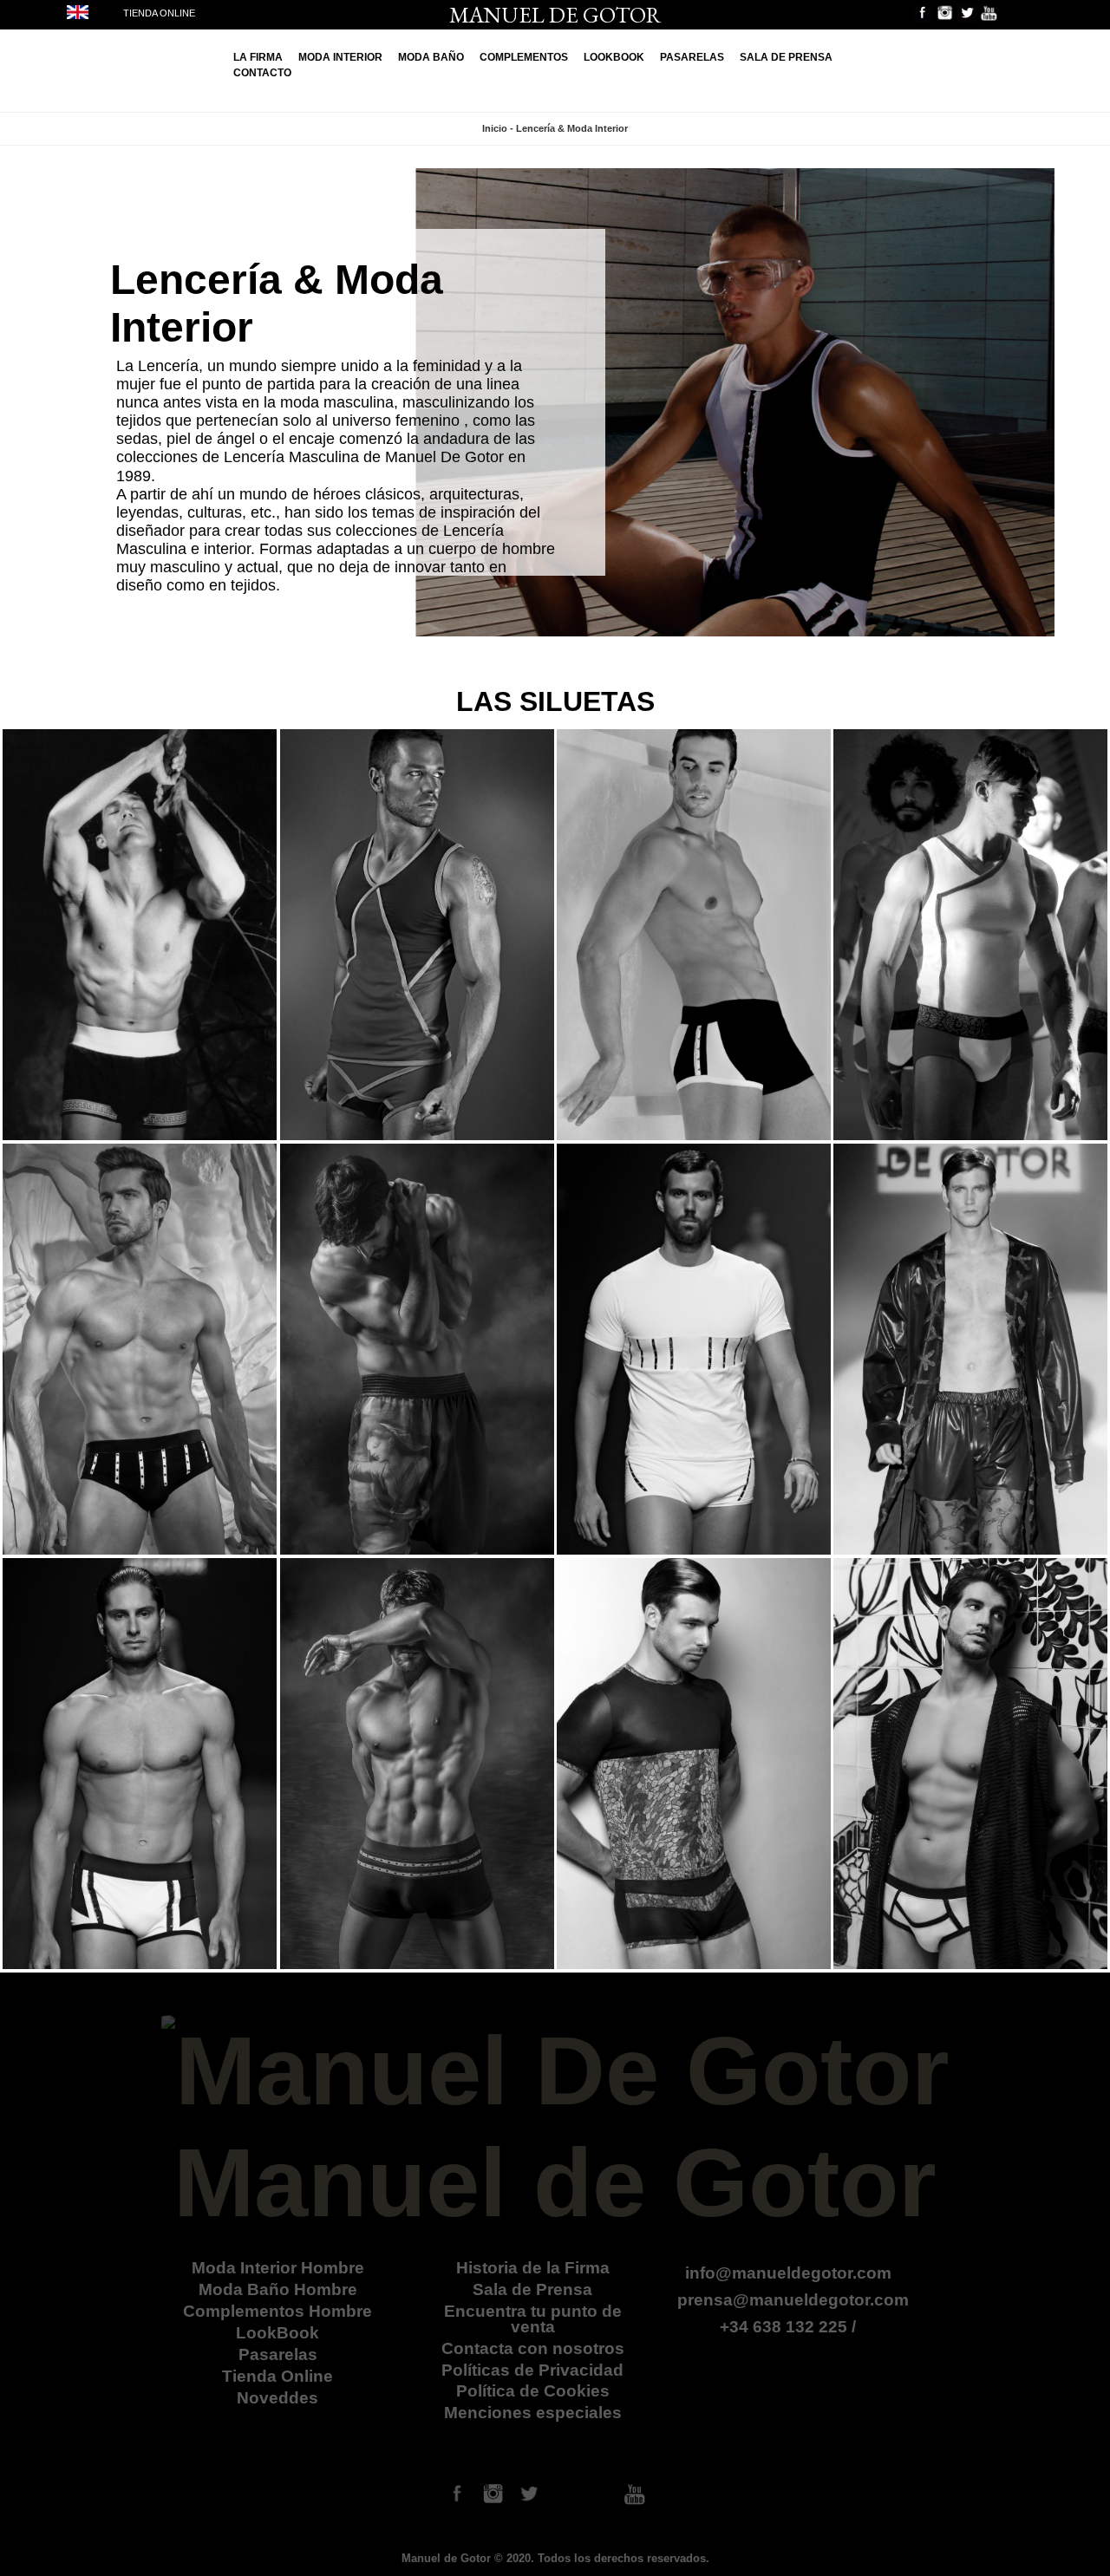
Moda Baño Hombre (278, 2289)
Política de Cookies (533, 2391)
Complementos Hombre (277, 2311)
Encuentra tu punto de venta (533, 2318)
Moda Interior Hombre (278, 2268)
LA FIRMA (258, 57)
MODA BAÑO (431, 57)
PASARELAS (692, 57)
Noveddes (277, 2398)
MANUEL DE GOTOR (555, 15)
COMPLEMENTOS (524, 57)
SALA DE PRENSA (786, 57)
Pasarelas (278, 2354)
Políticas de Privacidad (532, 2370)
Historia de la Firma (533, 2268)
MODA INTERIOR (340, 57)
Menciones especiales (533, 2413)
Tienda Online (277, 2376)
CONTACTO (262, 73)
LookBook (277, 2333)
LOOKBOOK (614, 57)
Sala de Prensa (532, 2289)
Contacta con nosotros (533, 2348)
